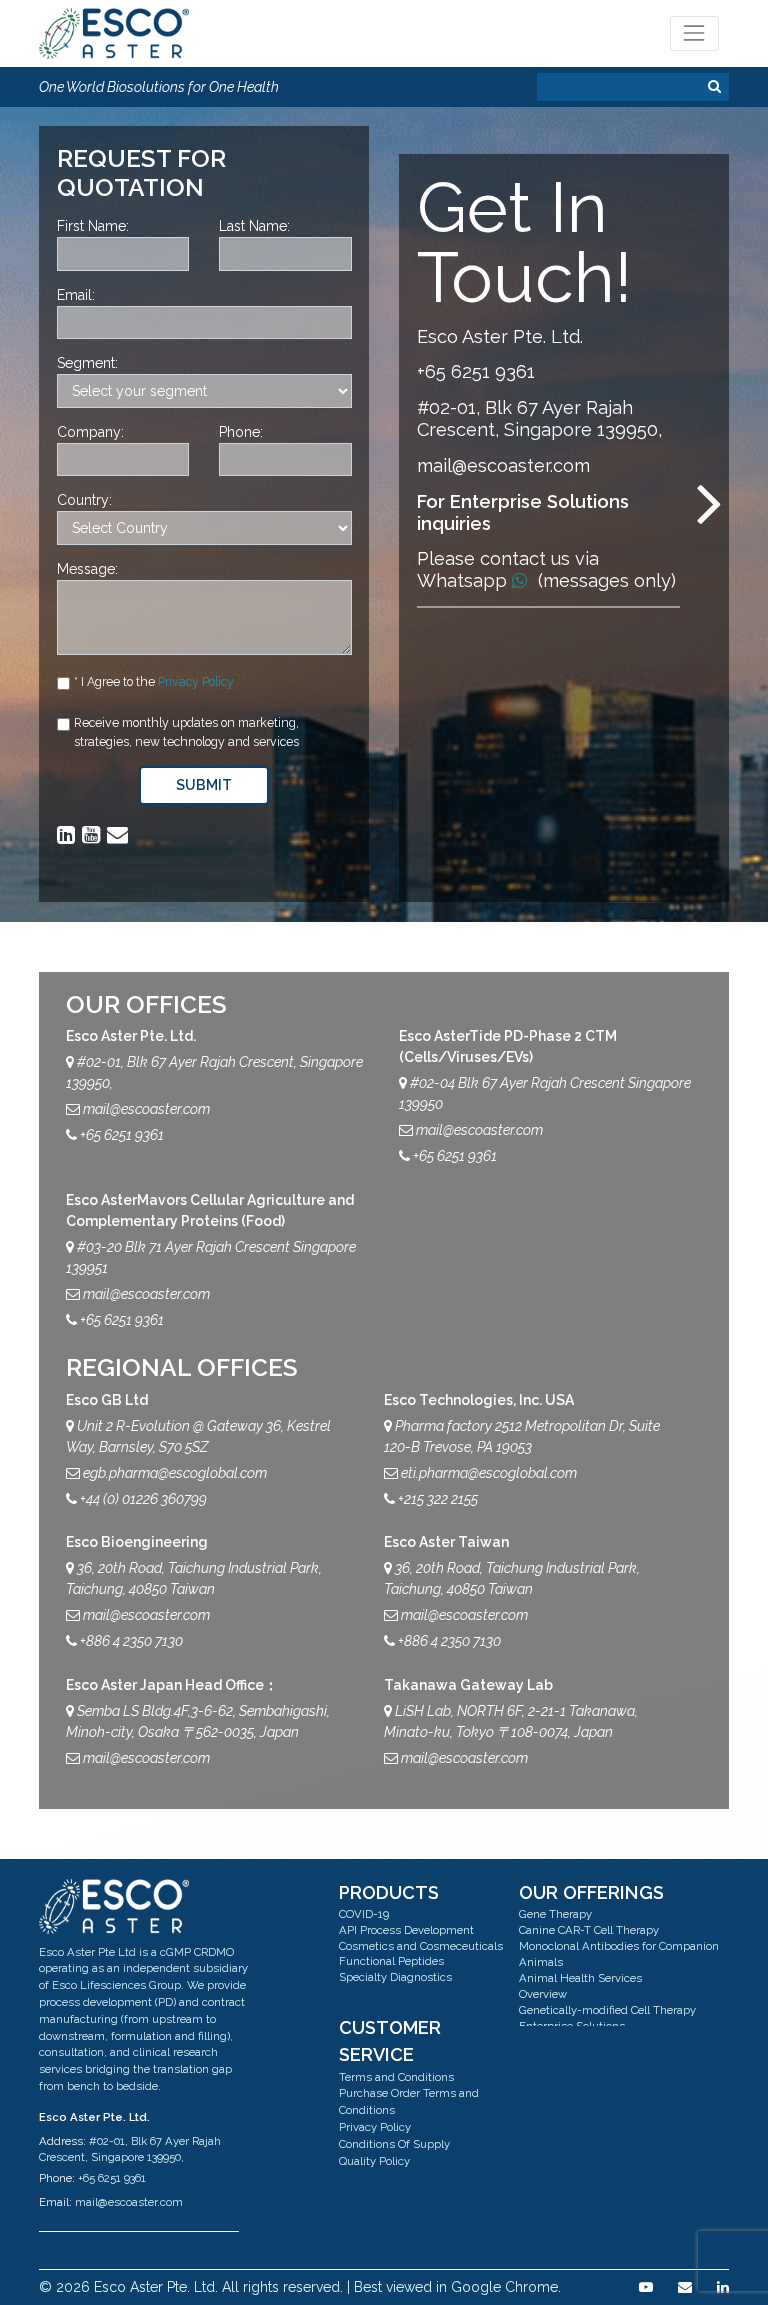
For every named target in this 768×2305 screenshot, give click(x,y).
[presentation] (710, 502)
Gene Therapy (555, 1914)
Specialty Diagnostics (395, 1977)
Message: (87, 569)
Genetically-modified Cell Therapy (607, 2010)
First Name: (93, 226)
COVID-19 (364, 1914)
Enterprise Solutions (572, 2026)
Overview (543, 1994)
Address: (62, 2141)
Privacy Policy (196, 681)
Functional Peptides (391, 1961)
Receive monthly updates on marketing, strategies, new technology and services (186, 731)
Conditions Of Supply (394, 2144)
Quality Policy (374, 2161)
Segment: (87, 363)
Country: (84, 500)
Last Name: (254, 226)
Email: (76, 295)
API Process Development (406, 1930)
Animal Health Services (580, 1978)
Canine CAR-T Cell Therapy (589, 1930)
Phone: (241, 432)
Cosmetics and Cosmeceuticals (421, 1946)
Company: (90, 432)
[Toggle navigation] (694, 33)
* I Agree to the (154, 681)
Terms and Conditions (396, 2077)
